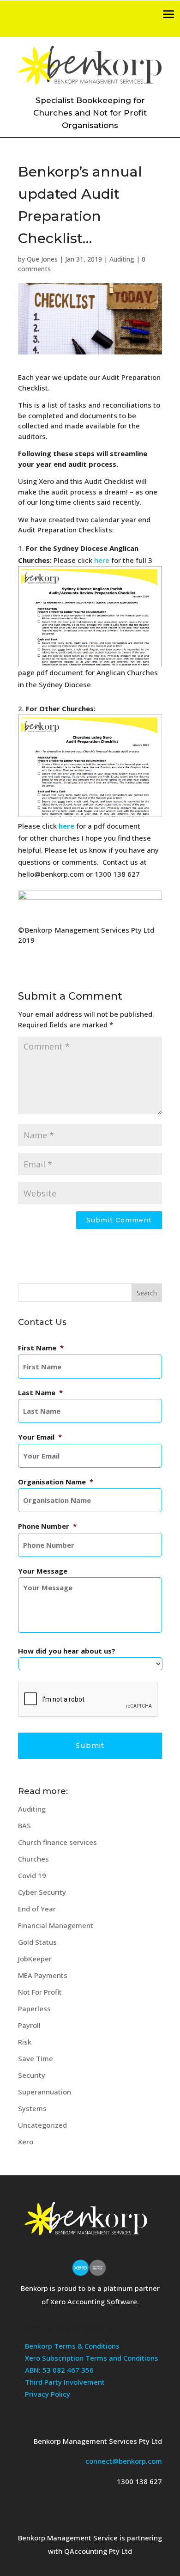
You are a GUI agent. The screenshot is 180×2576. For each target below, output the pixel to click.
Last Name (40, 1393)
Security (32, 2075)
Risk (25, 2042)
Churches (33, 1859)
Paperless (34, 2008)
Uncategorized (42, 2125)
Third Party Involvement (65, 2382)
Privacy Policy (48, 2394)
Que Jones (42, 259)
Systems (32, 2108)
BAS (24, 1825)
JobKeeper (35, 1959)
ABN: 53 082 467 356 (59, 2370)
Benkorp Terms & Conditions (72, 2346)
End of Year (37, 1909)
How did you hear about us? (67, 1651)
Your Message (43, 1571)
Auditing (122, 259)
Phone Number (47, 1526)
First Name (41, 1348)
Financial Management (56, 1925)
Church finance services (57, 1842)
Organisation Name (56, 1482)
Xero (26, 2142)
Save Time (36, 2058)
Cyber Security (42, 1892)
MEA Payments (43, 1975)
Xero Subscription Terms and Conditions (92, 2358)
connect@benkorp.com (124, 2461)
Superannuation (45, 2092)
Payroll (29, 2025)
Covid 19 (32, 1875)
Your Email (40, 1437)
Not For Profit (40, 1992)
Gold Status (37, 1942)
